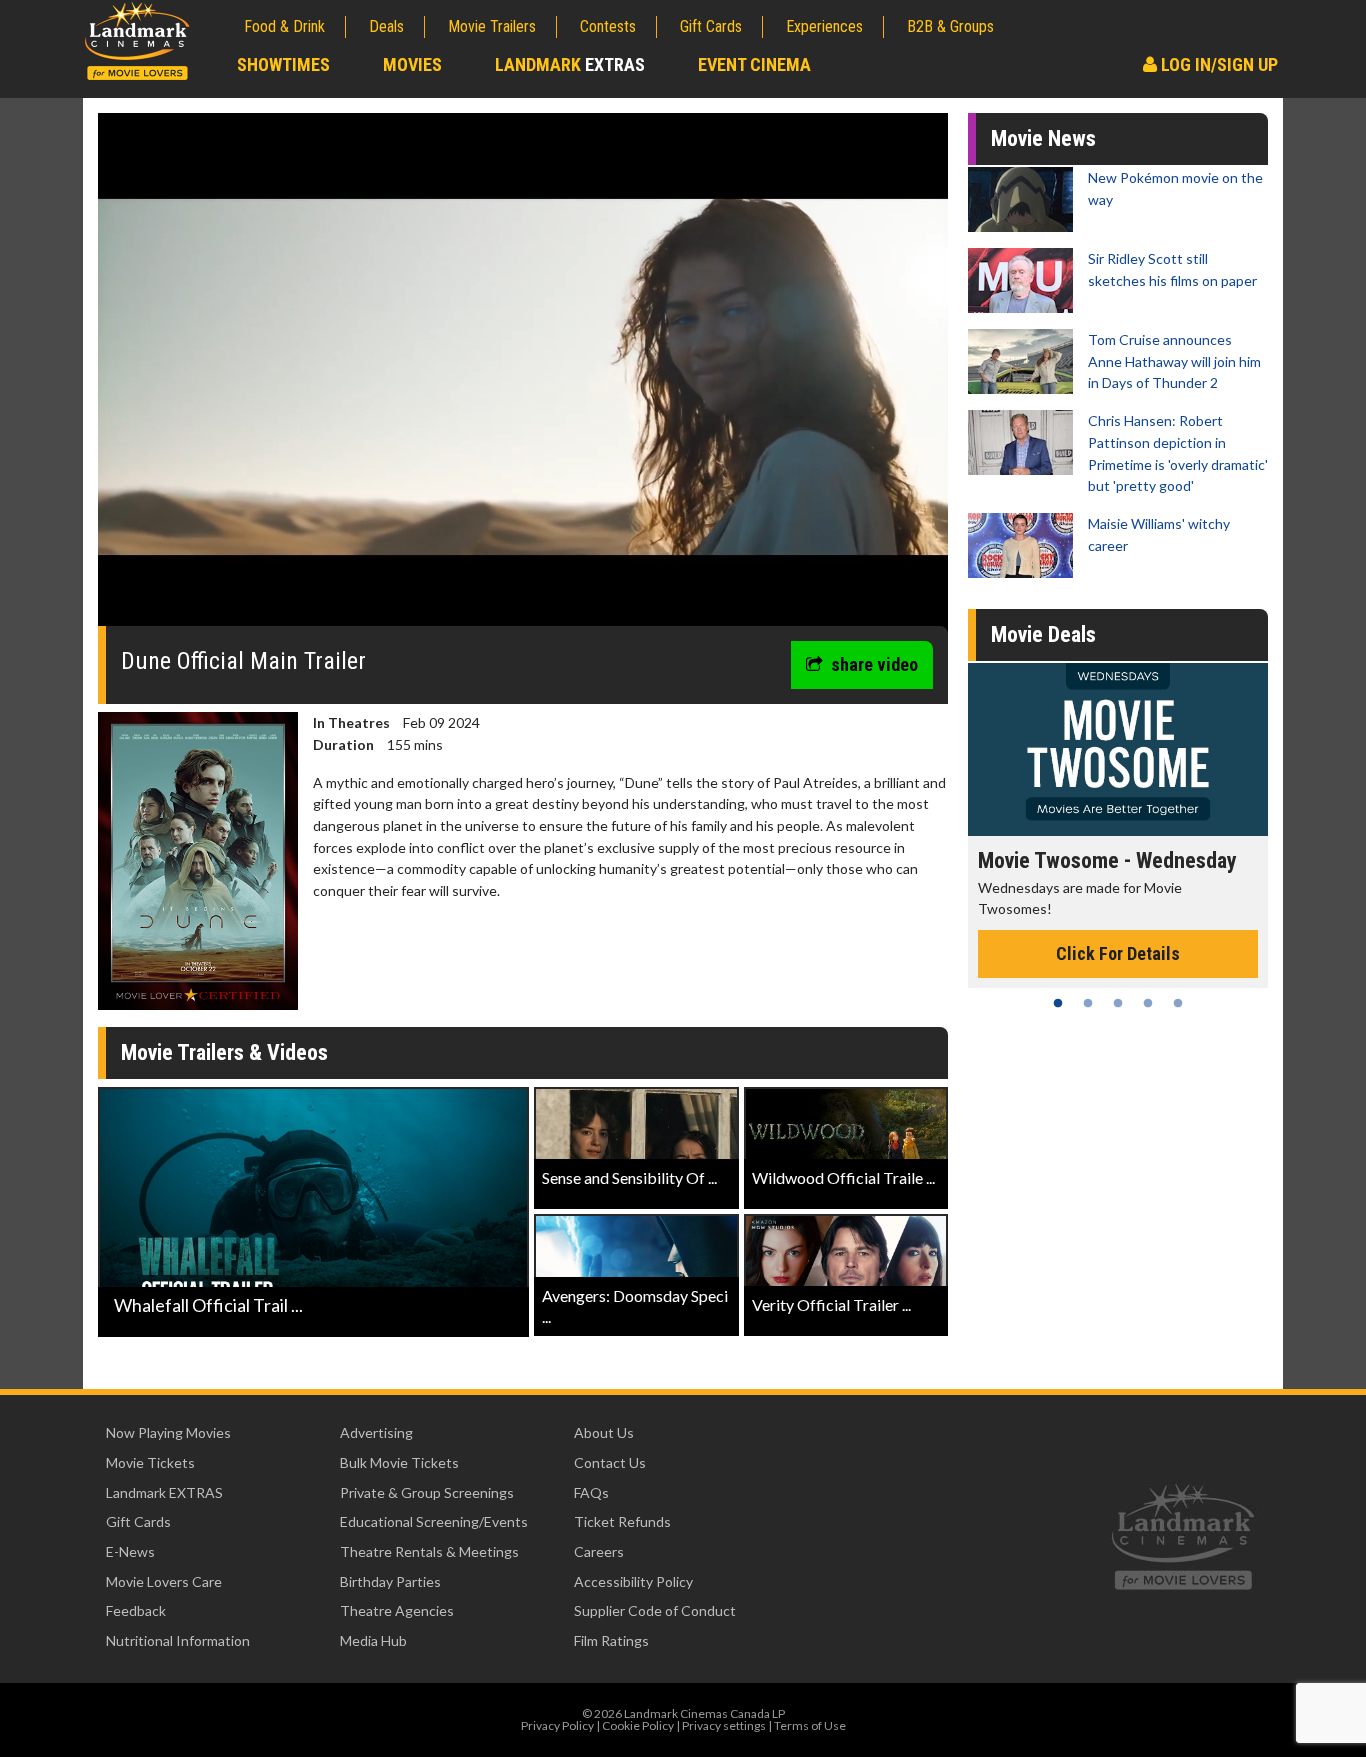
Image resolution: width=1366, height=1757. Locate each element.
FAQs (591, 1492)
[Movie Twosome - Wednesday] (1118, 749)
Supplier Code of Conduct (655, 1610)
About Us (604, 1432)
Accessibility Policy (633, 1581)
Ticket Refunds (622, 1521)
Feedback (136, 1610)
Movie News (1043, 138)
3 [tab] (1118, 1003)
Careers (599, 1551)
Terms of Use (810, 1725)
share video (874, 664)
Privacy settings (724, 1725)
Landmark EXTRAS (164, 1492)
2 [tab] (1088, 1003)
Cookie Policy (638, 1725)
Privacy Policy (557, 1725)
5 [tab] (1178, 1003)
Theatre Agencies (397, 1610)
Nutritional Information (178, 1640)
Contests (608, 26)
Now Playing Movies (168, 1432)
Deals (386, 26)
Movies (412, 64)
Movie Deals (1043, 634)
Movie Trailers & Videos (224, 1052)
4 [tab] (1148, 1003)
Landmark (570, 64)
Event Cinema (754, 64)
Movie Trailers (492, 26)
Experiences (824, 26)
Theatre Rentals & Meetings (429, 1551)
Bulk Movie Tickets (399, 1462)
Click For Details (1118, 953)
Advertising (376, 1432)
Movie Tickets (150, 1462)
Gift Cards (711, 26)
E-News (130, 1551)
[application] (523, 377)
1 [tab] (1058, 1003)
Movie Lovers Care (164, 1581)
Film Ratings (611, 1640)
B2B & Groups (950, 26)
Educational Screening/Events (434, 1521)
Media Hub (373, 1640)
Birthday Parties (390, 1581)
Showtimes (283, 64)
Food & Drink (284, 26)
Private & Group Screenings (427, 1492)
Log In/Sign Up (1217, 64)
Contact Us (610, 1462)
